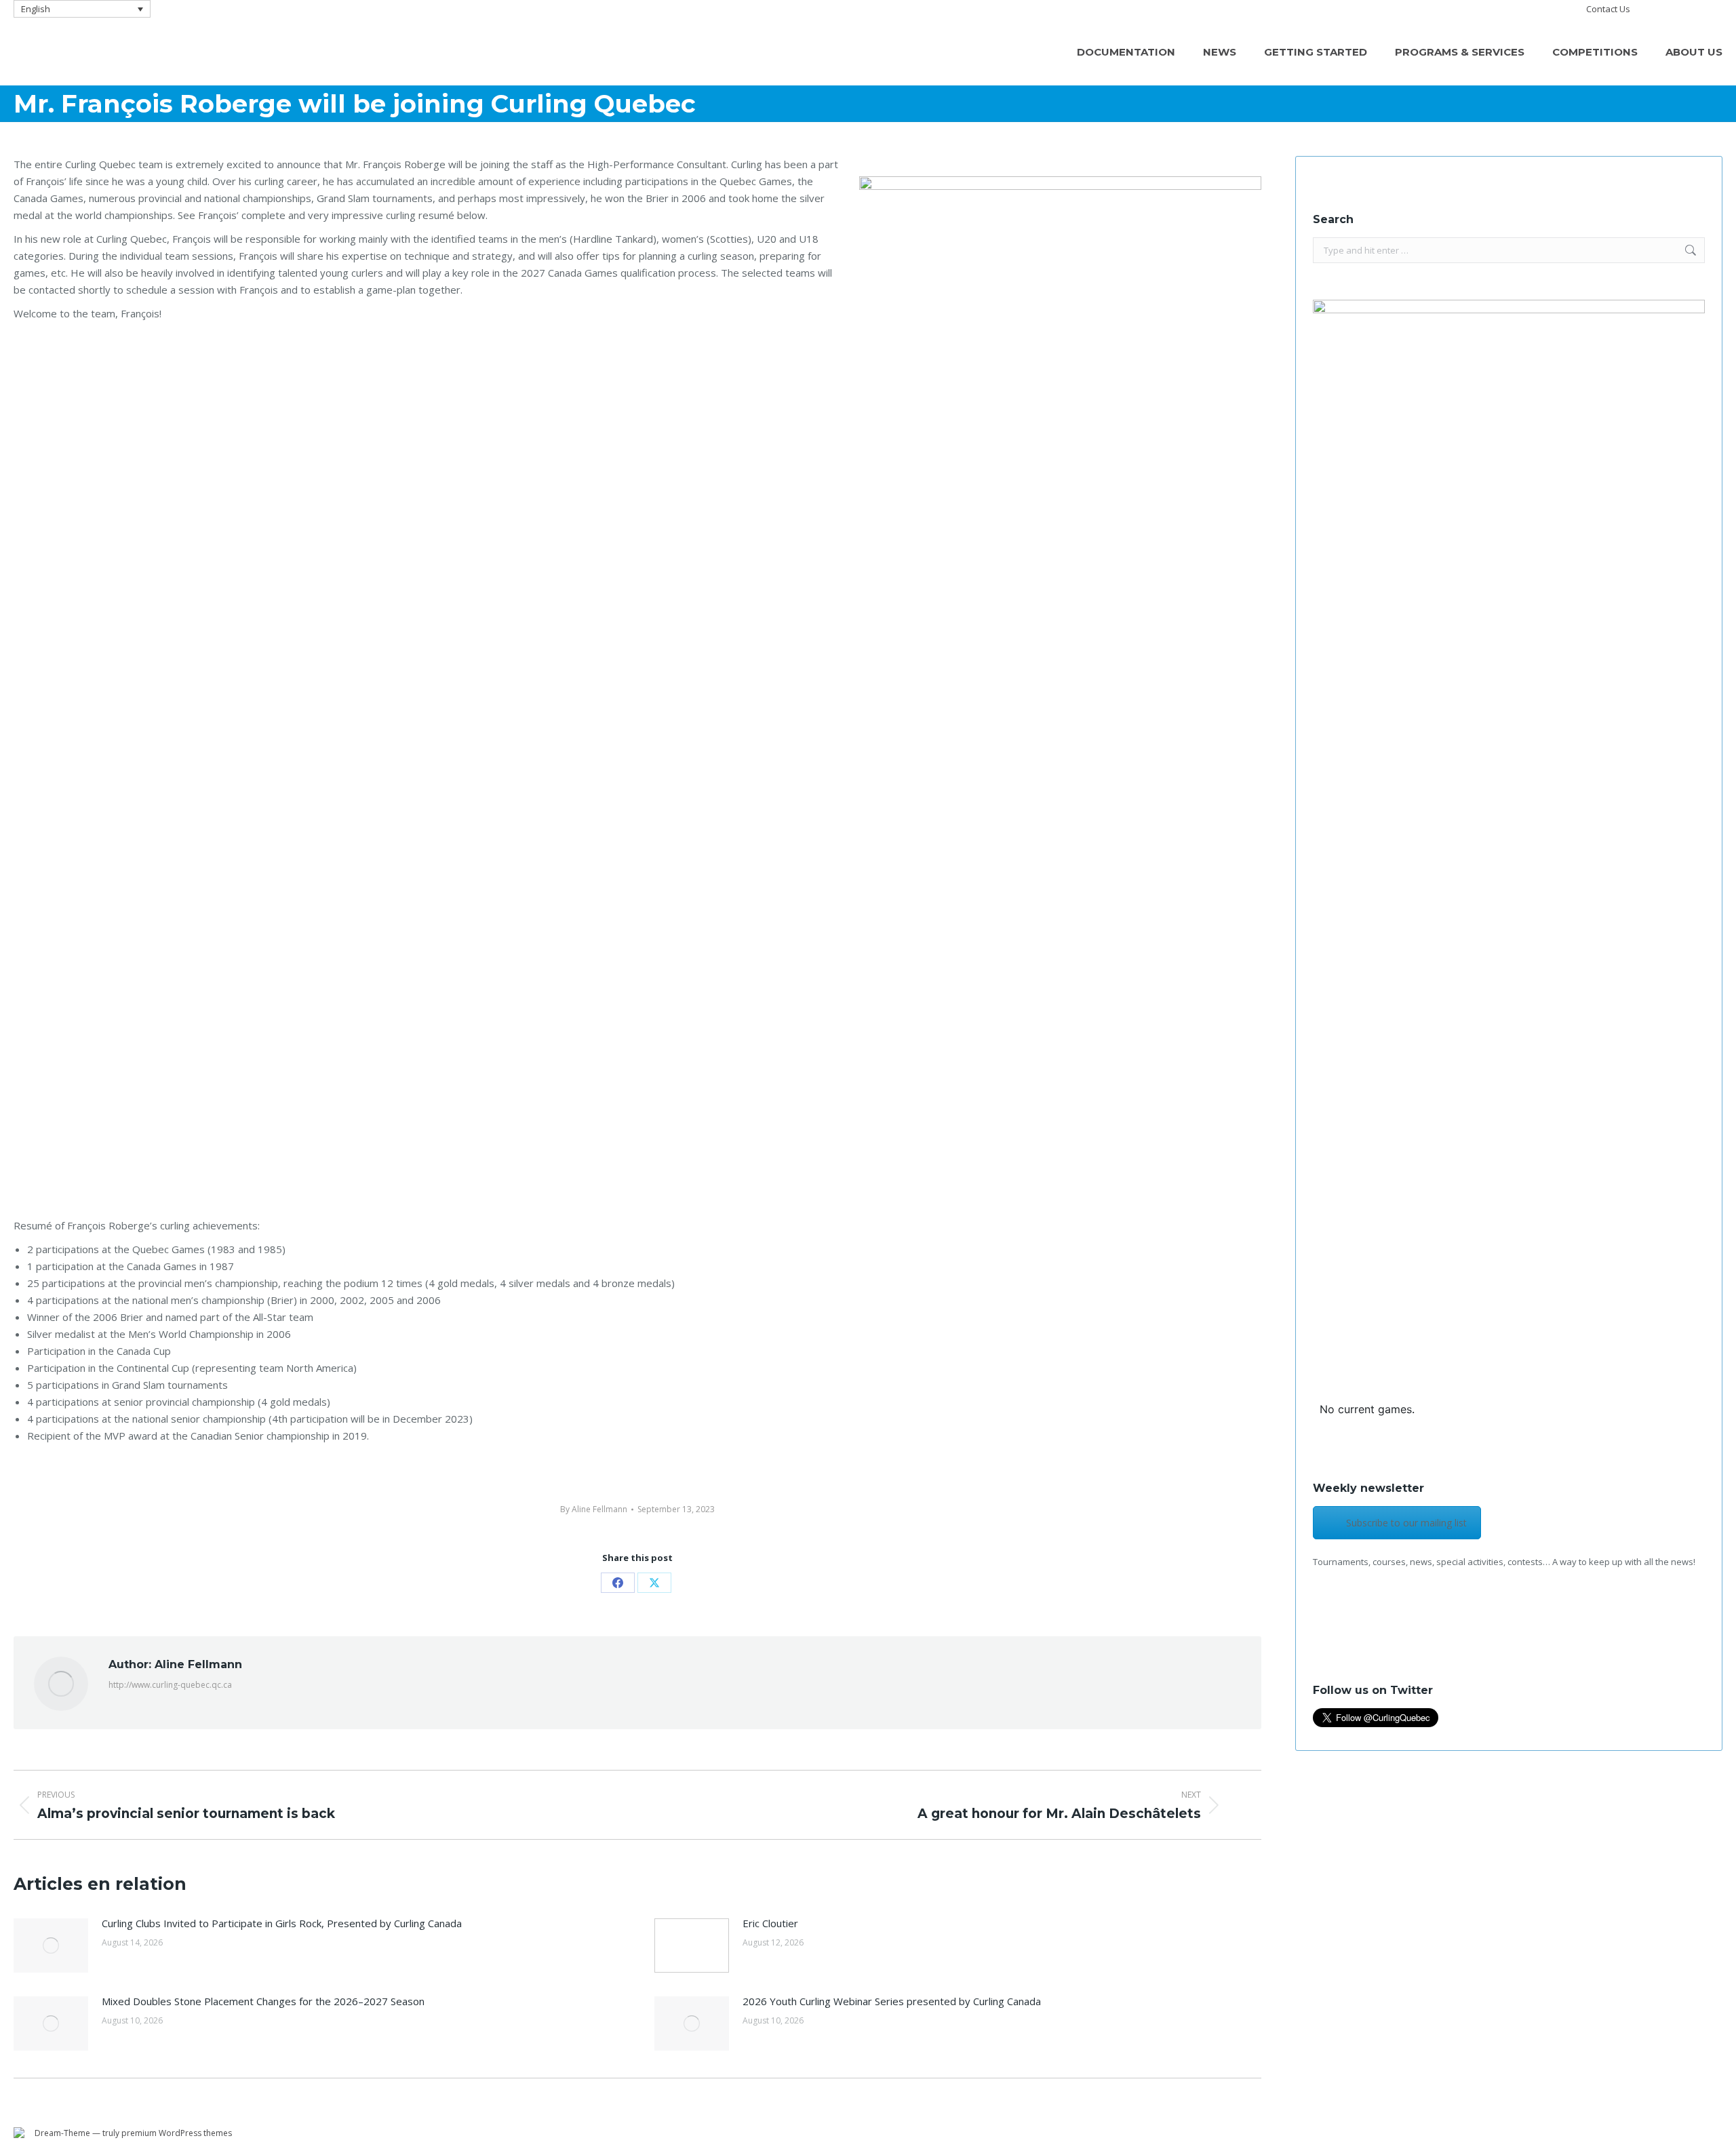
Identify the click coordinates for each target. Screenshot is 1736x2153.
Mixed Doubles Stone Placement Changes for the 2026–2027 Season (263, 2001)
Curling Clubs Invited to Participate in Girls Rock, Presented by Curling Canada (282, 1923)
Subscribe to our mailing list (1406, 1523)
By (594, 1509)
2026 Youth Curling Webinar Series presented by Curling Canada (892, 2001)
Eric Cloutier (770, 1923)
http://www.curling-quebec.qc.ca (170, 1685)
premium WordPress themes (177, 2133)
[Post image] (51, 1945)
